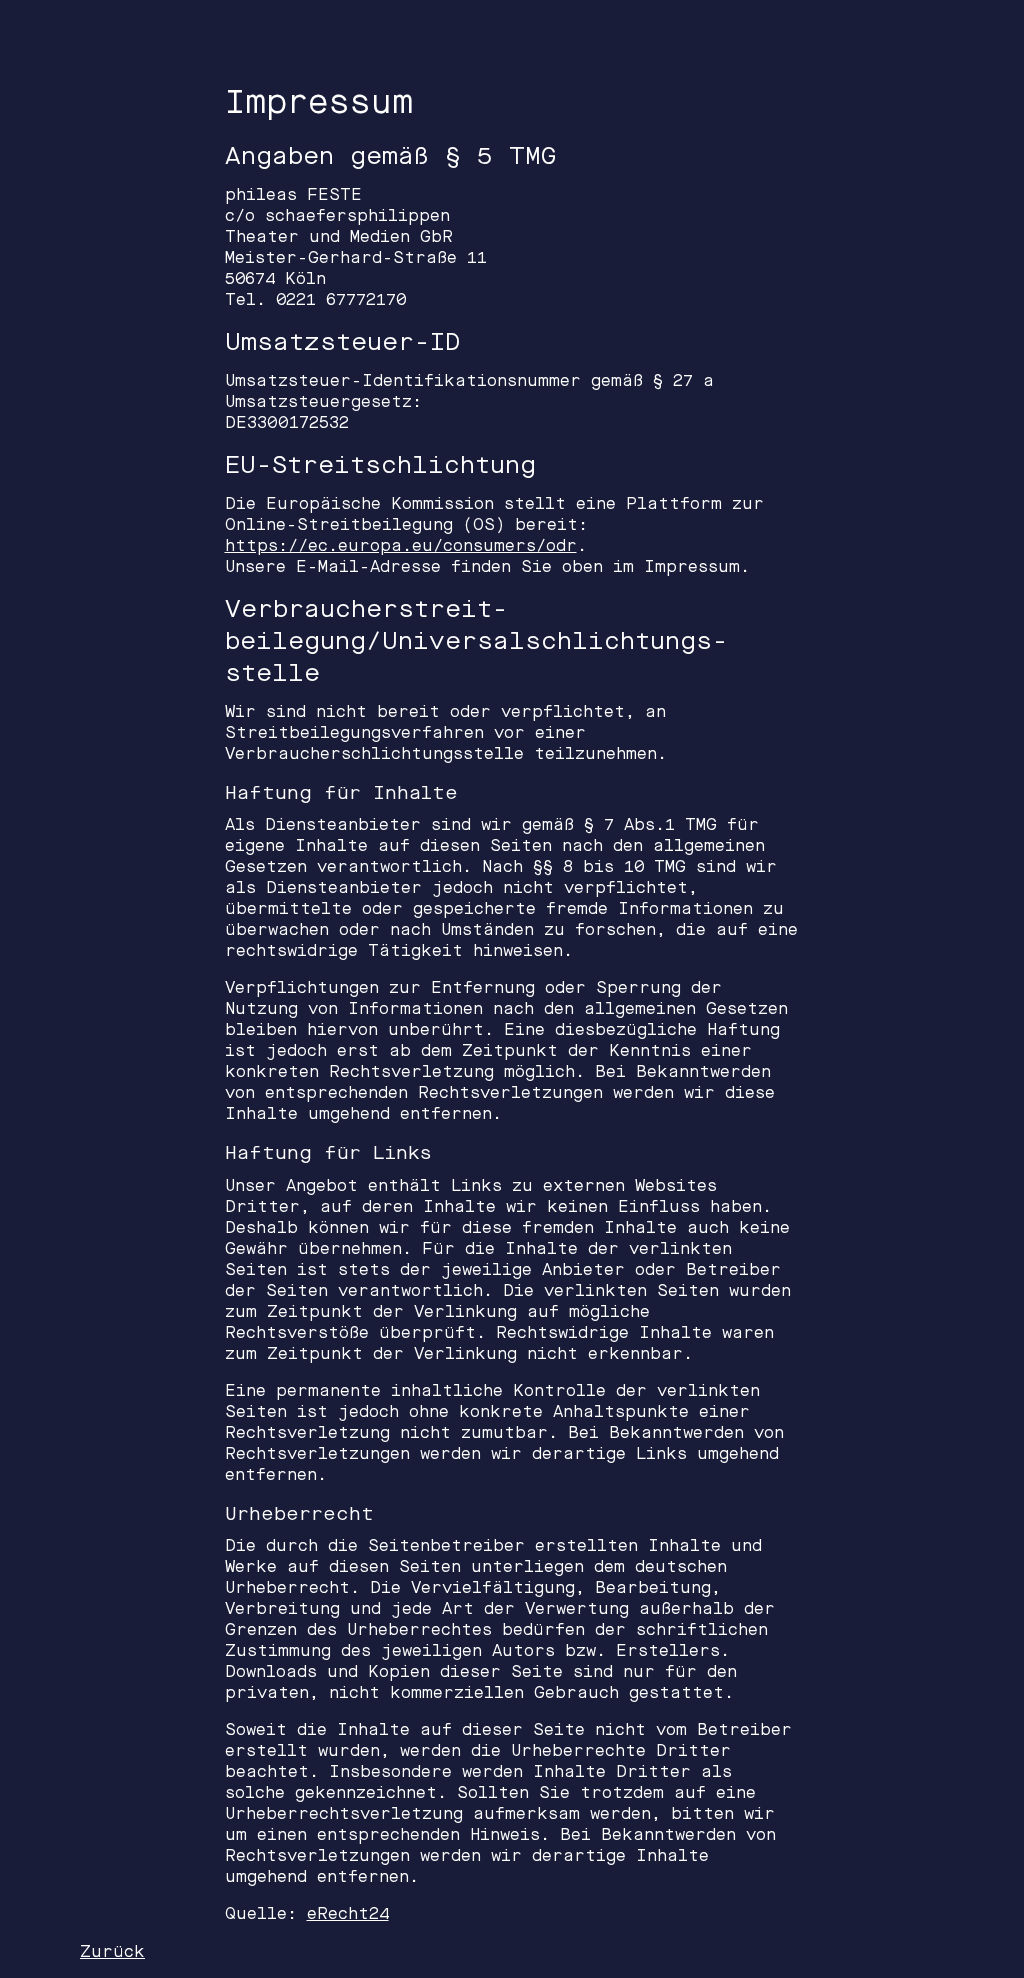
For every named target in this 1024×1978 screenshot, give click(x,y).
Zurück (112, 1951)
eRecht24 (348, 1913)
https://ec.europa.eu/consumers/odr (401, 545)
